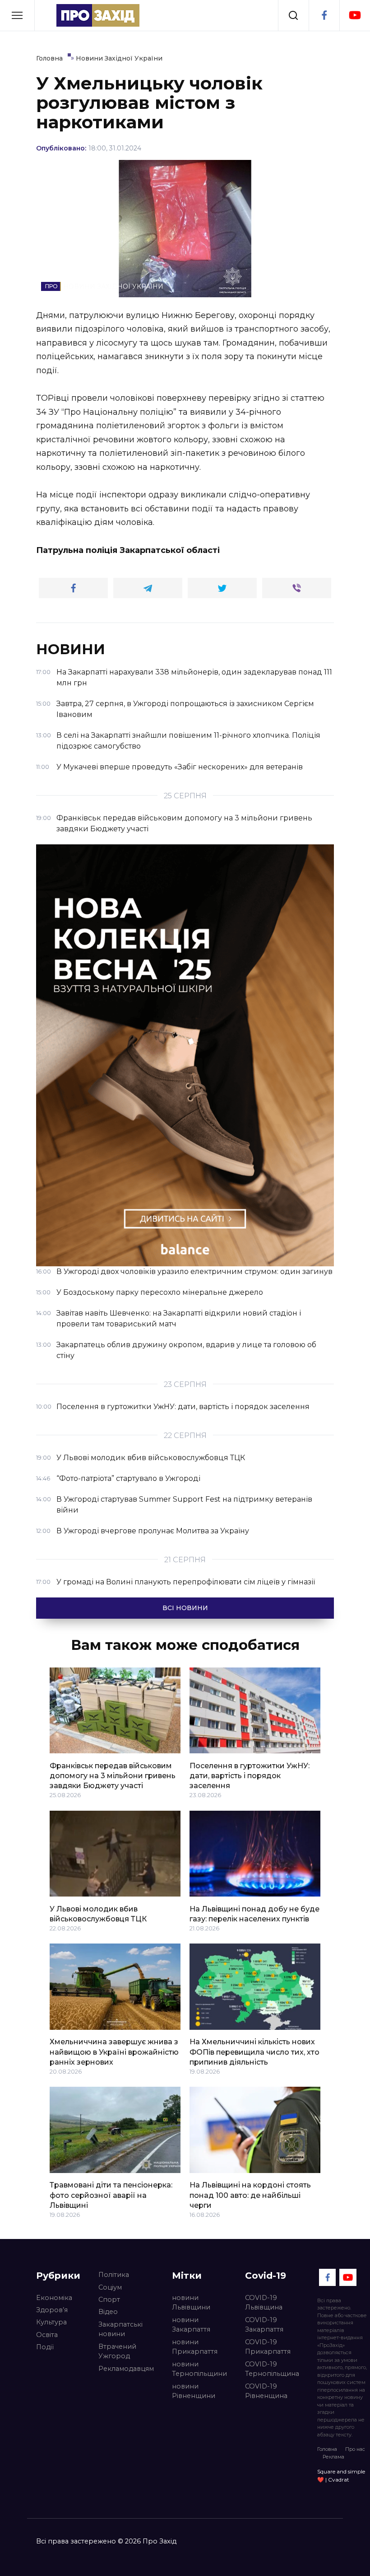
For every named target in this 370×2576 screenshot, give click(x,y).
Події (45, 2347)
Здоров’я (52, 2310)
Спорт (109, 2300)
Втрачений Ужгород (117, 2351)
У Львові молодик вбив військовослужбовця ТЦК (98, 1913)
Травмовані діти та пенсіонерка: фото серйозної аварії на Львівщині (111, 2195)
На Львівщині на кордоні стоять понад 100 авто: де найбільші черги (250, 2195)
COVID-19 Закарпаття (264, 2325)
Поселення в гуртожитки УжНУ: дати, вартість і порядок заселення (250, 1775)
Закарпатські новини (120, 2329)
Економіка (54, 2298)
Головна (327, 2449)
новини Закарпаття (191, 2325)
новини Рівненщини (194, 2391)
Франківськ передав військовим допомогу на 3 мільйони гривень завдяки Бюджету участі (113, 1775)
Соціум (110, 2287)
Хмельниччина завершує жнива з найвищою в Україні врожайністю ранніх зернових (114, 2052)
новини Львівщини (191, 2303)
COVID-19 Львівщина (264, 2303)
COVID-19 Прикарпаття (268, 2347)
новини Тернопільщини (199, 2369)
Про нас (355, 2449)
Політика (114, 2275)
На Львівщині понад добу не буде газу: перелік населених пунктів (254, 1913)
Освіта (47, 2335)
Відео (108, 2312)
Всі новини (185, 1608)
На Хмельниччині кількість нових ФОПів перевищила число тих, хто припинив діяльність (254, 2052)
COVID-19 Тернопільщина (272, 2369)
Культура (51, 2322)
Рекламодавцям (126, 2369)
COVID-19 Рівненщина (266, 2391)
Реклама (333, 2457)
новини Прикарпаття (195, 2347)
